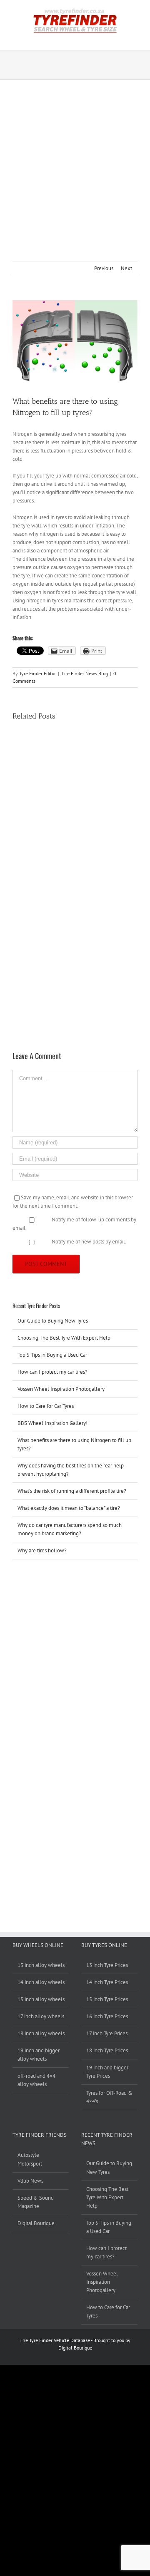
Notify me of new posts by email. (89, 1242)
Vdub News (30, 2181)
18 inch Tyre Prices (107, 2050)
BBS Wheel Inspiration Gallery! (52, 1423)
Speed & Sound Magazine (36, 2202)
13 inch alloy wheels (41, 1965)
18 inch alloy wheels (41, 2033)
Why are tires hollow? (42, 1550)
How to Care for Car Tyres (46, 1406)
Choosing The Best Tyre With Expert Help (64, 1338)
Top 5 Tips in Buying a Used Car (52, 1355)
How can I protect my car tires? (52, 1372)
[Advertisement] (75, 159)
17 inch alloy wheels (41, 2016)
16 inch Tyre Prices (107, 2016)
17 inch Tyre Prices (107, 2033)
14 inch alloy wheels (41, 1982)
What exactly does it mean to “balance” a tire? (69, 1508)
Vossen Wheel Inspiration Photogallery (61, 1389)
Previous (104, 268)
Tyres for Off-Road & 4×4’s (109, 2097)
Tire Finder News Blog (85, 673)
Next (126, 268)
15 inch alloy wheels (41, 1999)
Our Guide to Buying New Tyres (53, 1321)
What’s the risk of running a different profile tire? (72, 1491)
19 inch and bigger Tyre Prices (107, 2072)
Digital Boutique (36, 2223)
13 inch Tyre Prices (107, 1965)
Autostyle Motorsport (30, 2159)
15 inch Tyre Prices (107, 1999)
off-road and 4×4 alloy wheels (36, 2080)
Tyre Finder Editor (37, 673)
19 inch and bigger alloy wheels (39, 2055)
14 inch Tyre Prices (107, 1982)
